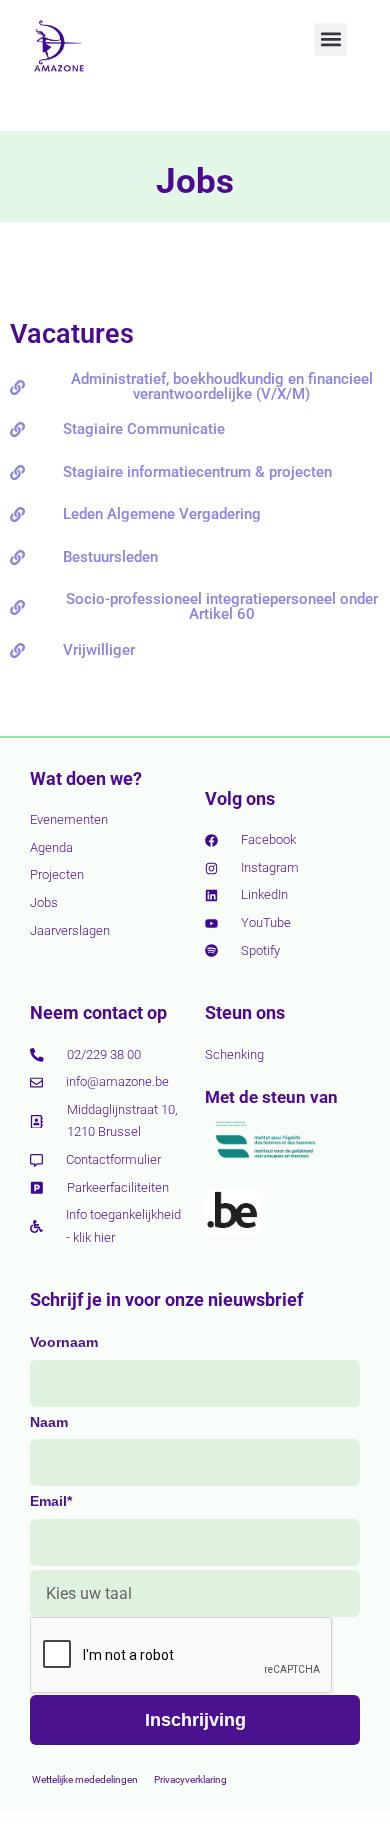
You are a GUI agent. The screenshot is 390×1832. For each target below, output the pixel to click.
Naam (49, 1422)
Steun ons (245, 1012)
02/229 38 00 (104, 1054)
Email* (51, 1501)
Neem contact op (98, 1012)
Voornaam (64, 1342)
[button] (330, 39)
